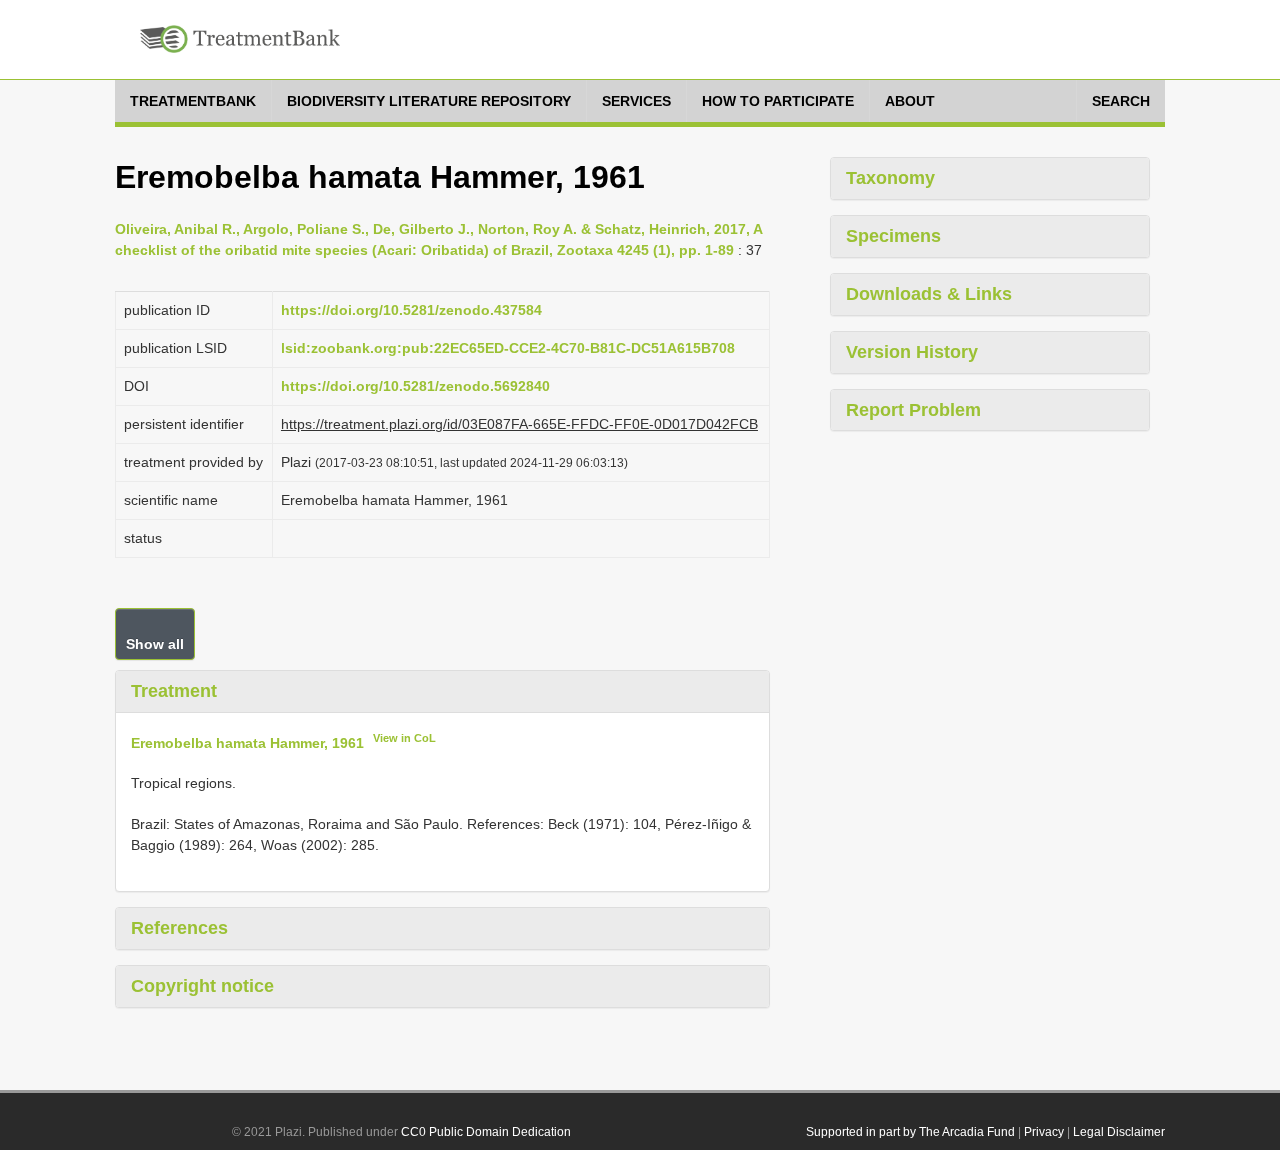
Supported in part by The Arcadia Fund (910, 1132)
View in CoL (404, 738)
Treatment (174, 691)
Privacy (1044, 1132)
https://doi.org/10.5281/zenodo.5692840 (415, 386)
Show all (155, 644)
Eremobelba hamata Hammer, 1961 (247, 742)
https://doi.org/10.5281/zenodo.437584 (411, 310)
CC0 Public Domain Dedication (486, 1132)
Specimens (893, 236)
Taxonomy (890, 178)
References (179, 928)
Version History (912, 352)
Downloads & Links (929, 294)
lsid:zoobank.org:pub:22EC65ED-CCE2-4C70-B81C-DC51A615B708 (508, 348)
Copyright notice (202, 986)
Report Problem (913, 410)
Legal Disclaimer (1119, 1132)
